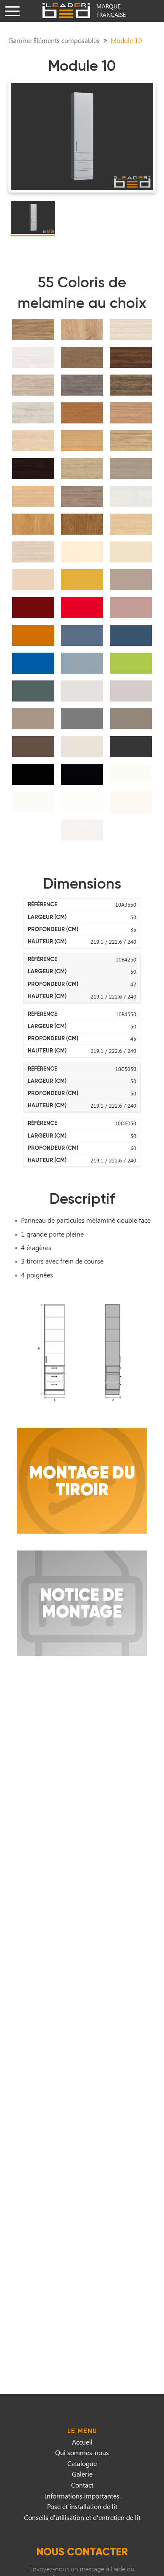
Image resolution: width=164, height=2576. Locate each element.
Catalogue (82, 2463)
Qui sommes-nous (82, 2452)
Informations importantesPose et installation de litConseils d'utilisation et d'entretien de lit (82, 2506)
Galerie (82, 2474)
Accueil (82, 2442)
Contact (82, 2485)
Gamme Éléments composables (54, 40)
